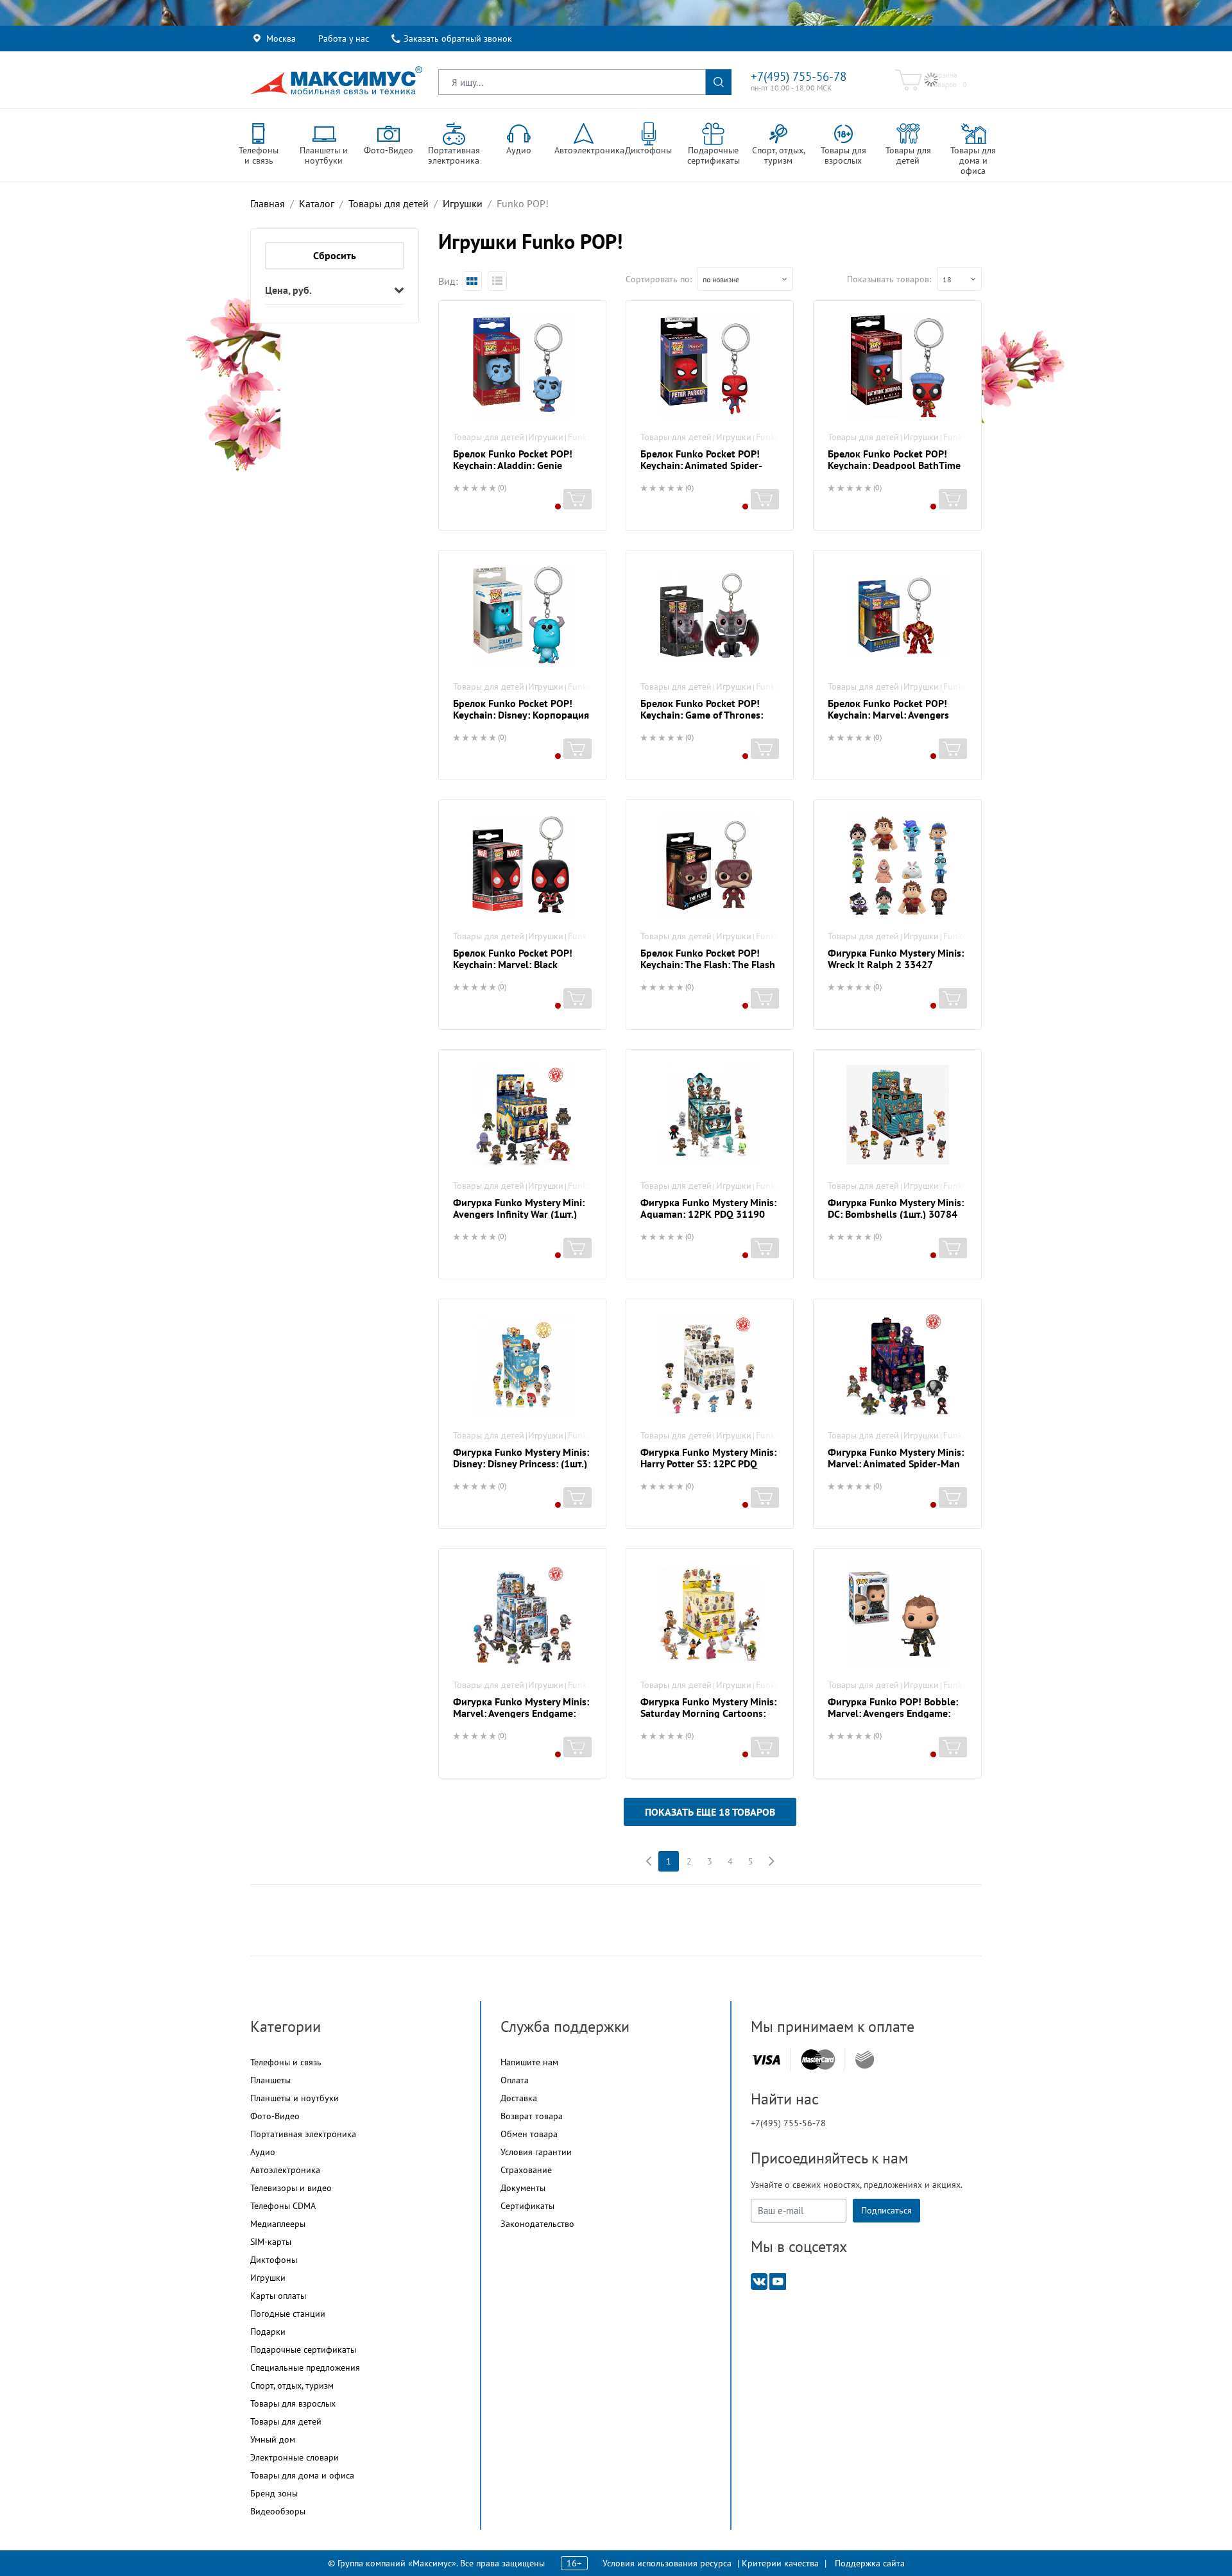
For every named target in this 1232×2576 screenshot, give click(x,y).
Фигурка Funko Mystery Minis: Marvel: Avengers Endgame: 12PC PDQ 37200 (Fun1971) (521, 1713)
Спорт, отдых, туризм (292, 2385)
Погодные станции (288, 2314)
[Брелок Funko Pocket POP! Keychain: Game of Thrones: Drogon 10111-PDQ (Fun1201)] (710, 616)
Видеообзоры (278, 2511)
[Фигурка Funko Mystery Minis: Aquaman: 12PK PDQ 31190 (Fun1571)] (710, 1115)
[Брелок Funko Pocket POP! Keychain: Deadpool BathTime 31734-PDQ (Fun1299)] (897, 366)
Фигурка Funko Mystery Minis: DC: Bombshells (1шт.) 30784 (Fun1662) (896, 1214)
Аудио (263, 2152)
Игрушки (546, 437)
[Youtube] (778, 2281)
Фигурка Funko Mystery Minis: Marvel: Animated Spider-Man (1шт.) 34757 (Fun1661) (896, 1463)
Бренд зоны (274, 2493)
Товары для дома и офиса (302, 2475)
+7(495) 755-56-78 (799, 76)
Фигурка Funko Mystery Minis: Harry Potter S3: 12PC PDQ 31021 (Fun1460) (708, 1463)
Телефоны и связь (286, 2062)
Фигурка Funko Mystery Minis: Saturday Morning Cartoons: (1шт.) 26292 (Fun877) (708, 1713)
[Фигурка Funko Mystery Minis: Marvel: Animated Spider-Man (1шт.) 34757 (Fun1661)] (897, 1365)
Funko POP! (591, 437)
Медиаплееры (278, 2224)
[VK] (759, 2281)
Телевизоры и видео (291, 2188)
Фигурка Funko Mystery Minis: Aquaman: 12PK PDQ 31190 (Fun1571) (708, 1214)
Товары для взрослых (293, 2403)
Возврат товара (532, 2116)
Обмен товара (529, 2134)
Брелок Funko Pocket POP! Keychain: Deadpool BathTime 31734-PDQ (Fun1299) (894, 465)
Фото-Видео (275, 2116)
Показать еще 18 (710, 1812)
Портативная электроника (303, 2134)
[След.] (771, 1861)
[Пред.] (648, 1861)
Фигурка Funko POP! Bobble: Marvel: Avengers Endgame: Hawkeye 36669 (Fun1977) (893, 1713)
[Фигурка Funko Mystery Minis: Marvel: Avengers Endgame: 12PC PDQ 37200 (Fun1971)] (522, 1614)
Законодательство (537, 2224)
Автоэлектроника (285, 2170)
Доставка (519, 2098)
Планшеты (270, 2080)
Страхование (526, 2170)
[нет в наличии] (577, 499)
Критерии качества (780, 2563)
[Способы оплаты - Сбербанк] (865, 2060)
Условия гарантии (536, 2152)
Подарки (268, 2332)
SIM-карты (271, 2242)
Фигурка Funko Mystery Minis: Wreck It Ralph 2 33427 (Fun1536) (896, 964)
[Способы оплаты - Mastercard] (818, 2060)
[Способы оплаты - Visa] (766, 2060)
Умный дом (273, 2439)
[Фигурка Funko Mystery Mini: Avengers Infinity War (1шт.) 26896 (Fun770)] (522, 1115)
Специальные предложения (305, 2367)
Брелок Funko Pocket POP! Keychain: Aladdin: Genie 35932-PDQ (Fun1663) (513, 465)
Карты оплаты (278, 2296)
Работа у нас (344, 38)
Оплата (515, 2080)
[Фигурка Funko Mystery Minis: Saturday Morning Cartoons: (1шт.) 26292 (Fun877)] (710, 1614)
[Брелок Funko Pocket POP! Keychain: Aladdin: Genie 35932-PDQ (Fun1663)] (522, 366)
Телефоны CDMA (283, 2206)
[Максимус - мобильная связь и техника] (336, 80)
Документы (523, 2188)
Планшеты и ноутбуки (295, 2098)
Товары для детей (489, 437)
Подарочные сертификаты (303, 2350)
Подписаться (886, 2210)
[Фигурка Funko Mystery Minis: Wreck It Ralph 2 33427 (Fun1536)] (897, 866)
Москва (281, 38)
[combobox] (745, 279)
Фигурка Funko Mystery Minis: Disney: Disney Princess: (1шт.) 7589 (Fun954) (521, 1463)
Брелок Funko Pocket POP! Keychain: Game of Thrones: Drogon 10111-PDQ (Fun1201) (709, 715)
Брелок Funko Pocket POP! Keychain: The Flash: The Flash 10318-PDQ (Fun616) (708, 964)
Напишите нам (529, 2062)
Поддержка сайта (870, 2563)
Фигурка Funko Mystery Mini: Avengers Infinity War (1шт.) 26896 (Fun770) (519, 1214)
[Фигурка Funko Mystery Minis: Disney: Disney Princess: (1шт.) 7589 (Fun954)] (522, 1365)
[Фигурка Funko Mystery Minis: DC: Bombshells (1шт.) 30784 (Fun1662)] (897, 1115)
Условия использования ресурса (667, 2563)
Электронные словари (295, 2457)
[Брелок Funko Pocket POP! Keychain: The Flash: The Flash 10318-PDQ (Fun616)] (710, 866)
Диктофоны (274, 2260)
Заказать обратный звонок (458, 38)
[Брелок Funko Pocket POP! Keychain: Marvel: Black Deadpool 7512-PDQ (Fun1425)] (522, 866)
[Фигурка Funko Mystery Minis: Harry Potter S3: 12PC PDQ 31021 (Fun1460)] (710, 1365)
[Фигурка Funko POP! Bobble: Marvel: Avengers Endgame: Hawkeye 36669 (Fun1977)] (897, 1614)
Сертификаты (527, 2206)
